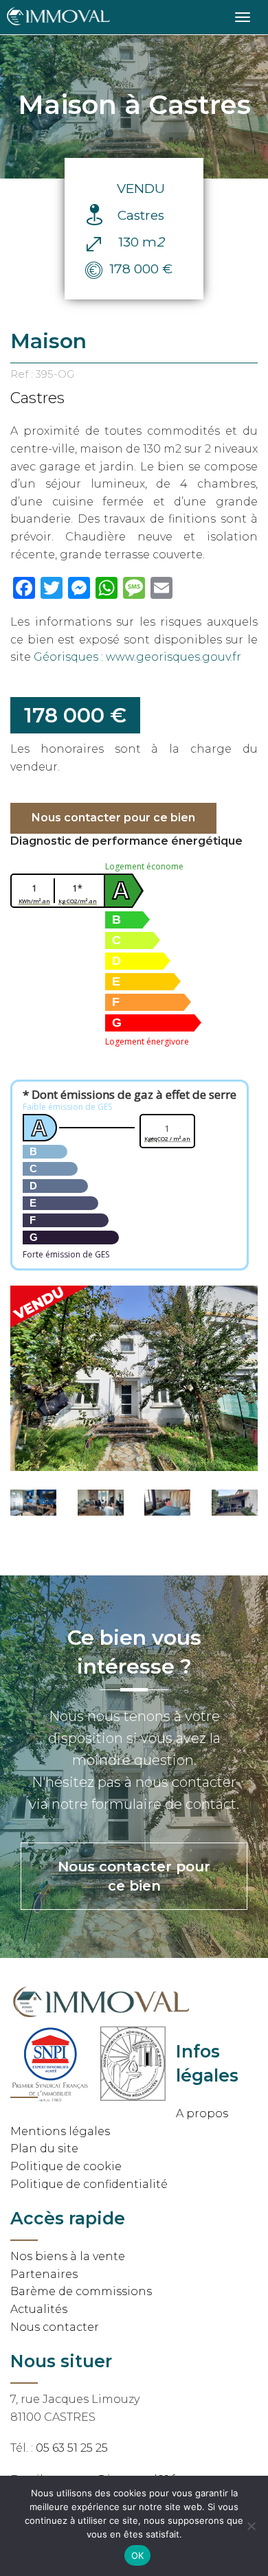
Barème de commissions (81, 2291)
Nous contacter (55, 2327)
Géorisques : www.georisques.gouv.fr (137, 657)
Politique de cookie (66, 2166)
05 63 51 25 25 (72, 2448)
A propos (202, 2113)
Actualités (39, 2309)
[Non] (251, 2526)
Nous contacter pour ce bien (113, 818)
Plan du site (44, 2148)
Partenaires (44, 2274)
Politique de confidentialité (89, 2184)
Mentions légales (60, 2131)
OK (138, 2555)
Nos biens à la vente (68, 2256)
